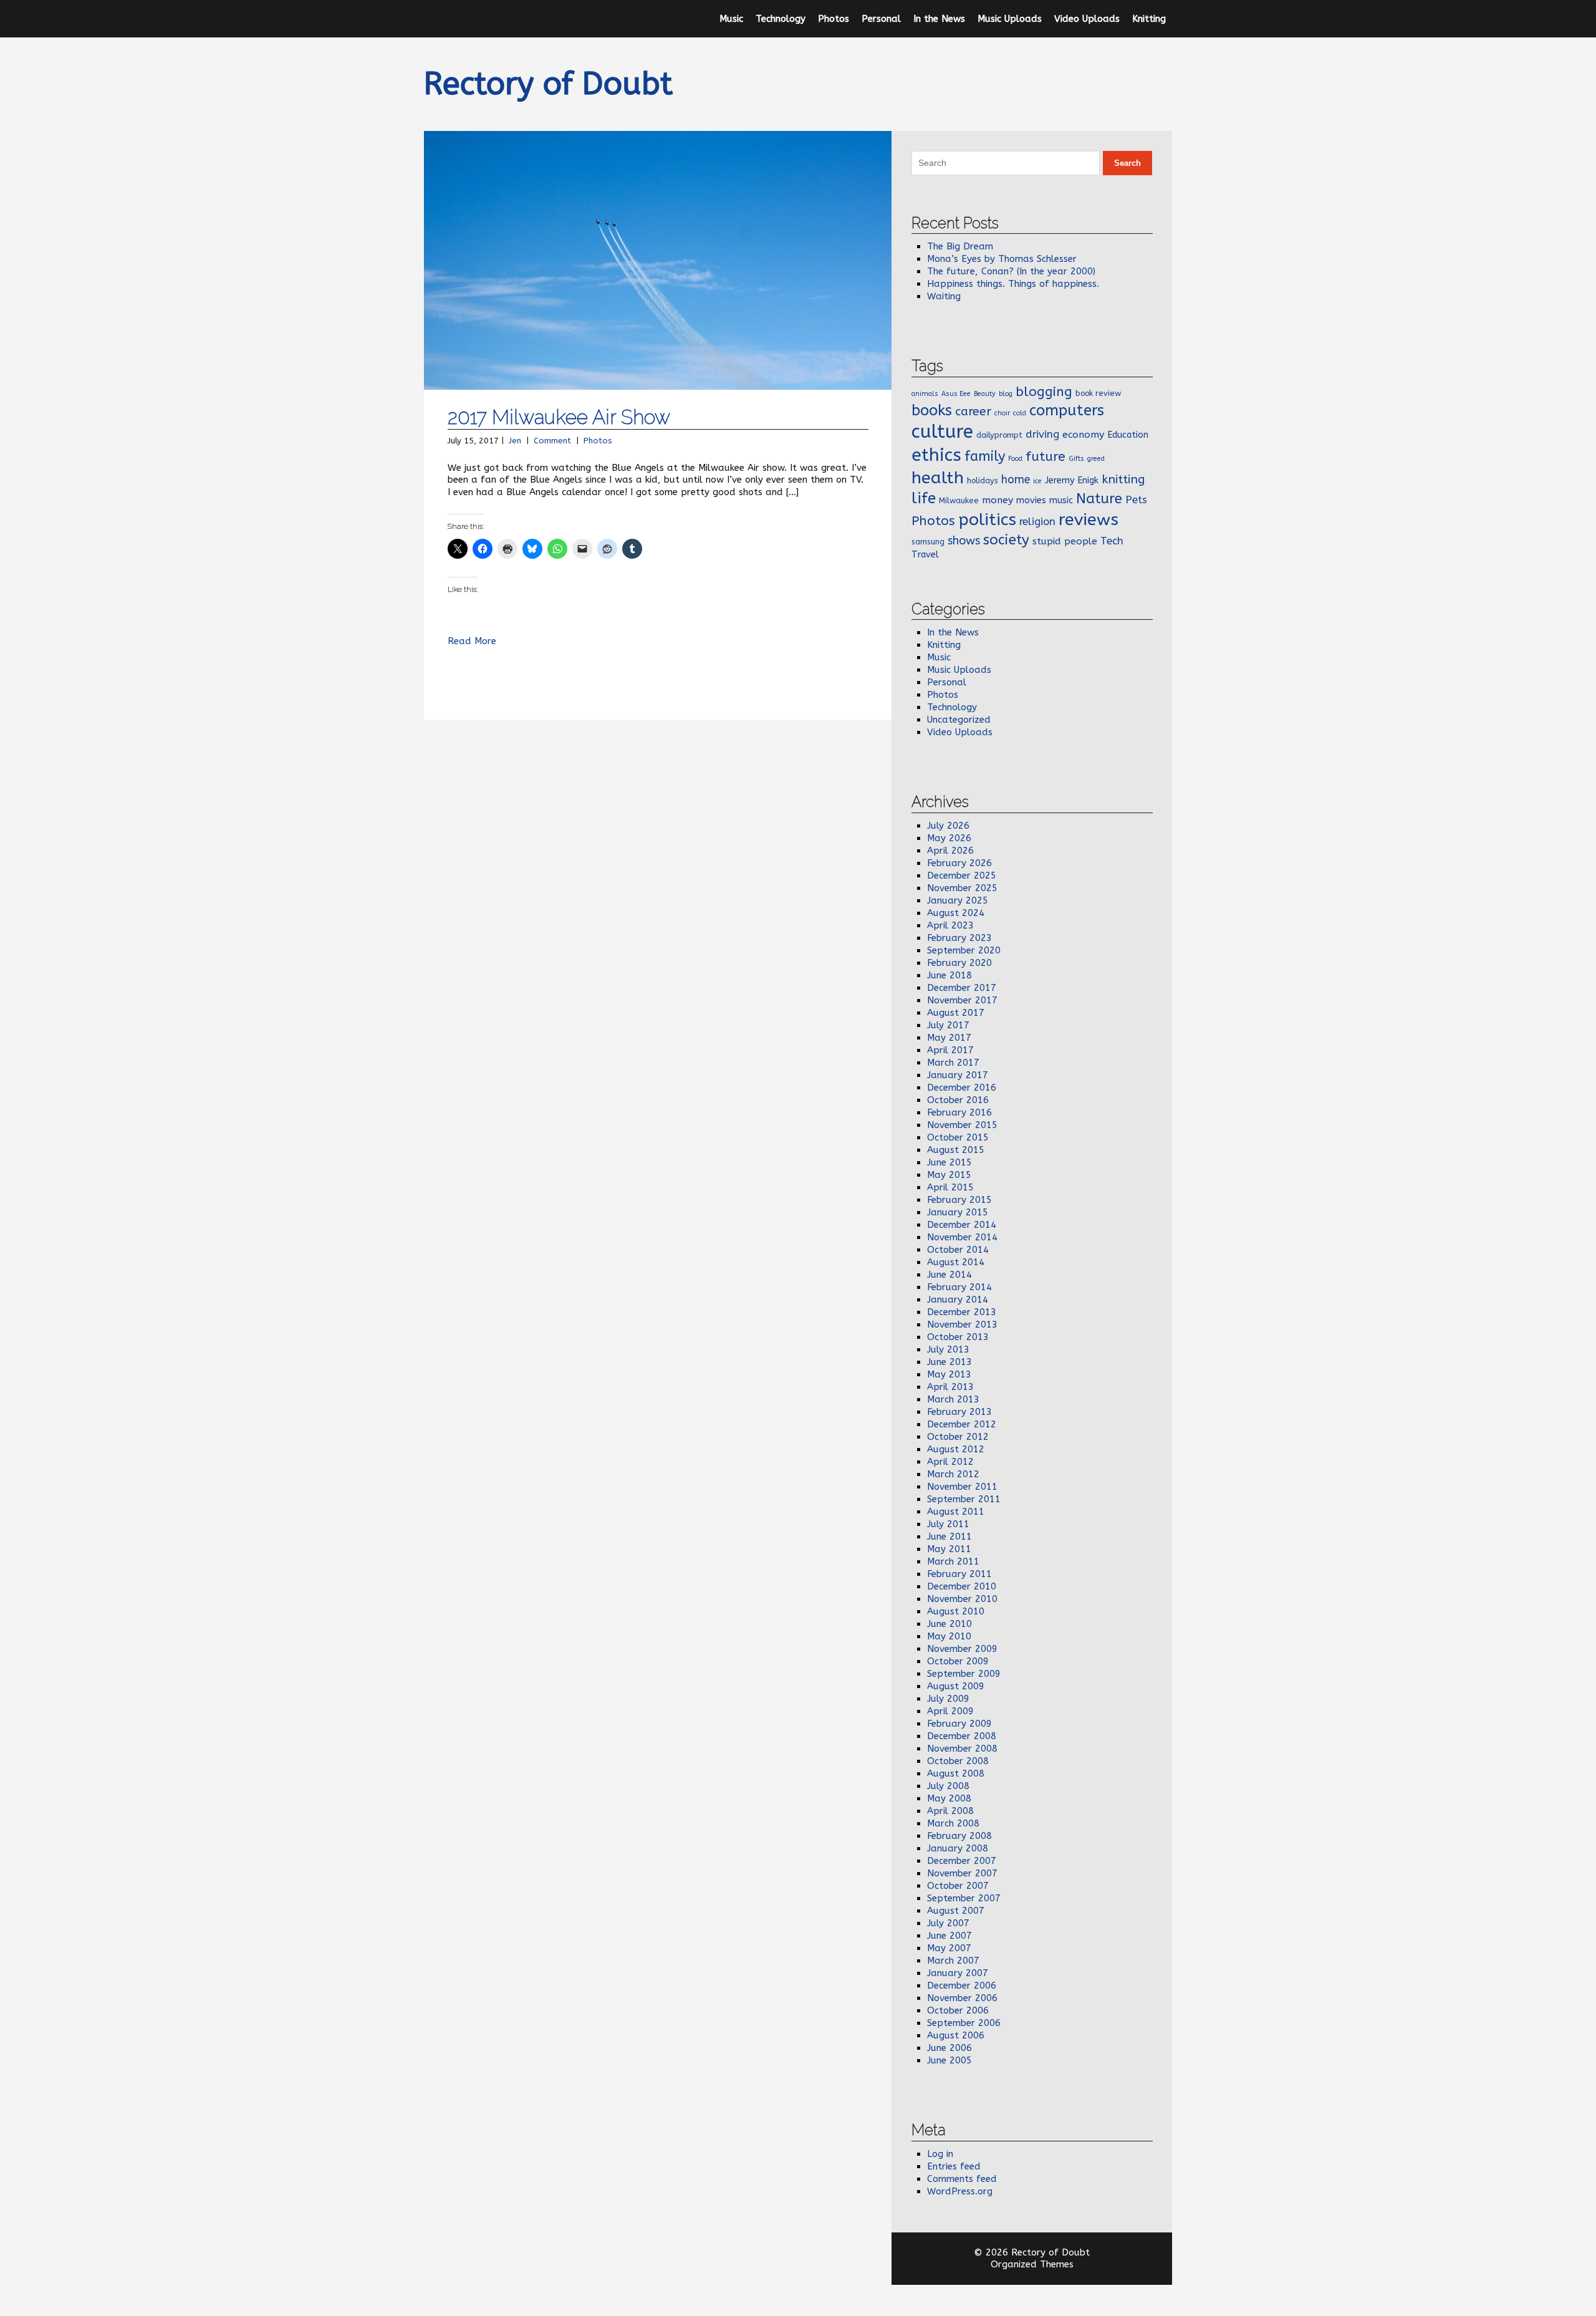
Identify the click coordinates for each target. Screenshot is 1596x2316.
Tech (1112, 541)
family (985, 456)
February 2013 (959, 1412)
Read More (472, 641)
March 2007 (953, 1961)
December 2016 (962, 1088)
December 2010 (962, 1586)
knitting (1123, 479)
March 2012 (953, 1474)
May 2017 (949, 1038)
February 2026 (959, 863)
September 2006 (964, 2023)
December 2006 (962, 1985)
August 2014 (956, 1262)
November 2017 (962, 1000)
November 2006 (962, 1998)
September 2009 (964, 1674)
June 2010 (949, 1624)
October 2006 (958, 2010)
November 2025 (962, 888)
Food (1015, 459)
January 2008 (958, 1848)
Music (731, 19)
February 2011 (959, 1574)
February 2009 (959, 1724)
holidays (983, 480)
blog (1006, 394)
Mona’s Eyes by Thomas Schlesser (1002, 259)
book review (1098, 393)
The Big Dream (960, 246)
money (997, 500)
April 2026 (950, 851)
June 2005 (949, 2060)
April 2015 (950, 1187)
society (1006, 540)
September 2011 (964, 1499)
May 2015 (949, 1175)
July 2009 (948, 1699)
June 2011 (949, 1537)
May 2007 (949, 1948)
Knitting (1149, 19)
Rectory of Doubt (548, 84)
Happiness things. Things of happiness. (1013, 284)
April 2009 (950, 1711)
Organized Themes (1032, 2264)
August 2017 (956, 1013)
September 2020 (964, 950)
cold (1020, 413)
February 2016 (959, 1112)
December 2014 (962, 1225)
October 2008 (958, 1761)
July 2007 (948, 1923)
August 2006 (956, 2035)
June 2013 (949, 1362)
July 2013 (948, 1349)
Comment (552, 441)
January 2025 (958, 900)
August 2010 (956, 1611)
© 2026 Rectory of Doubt (1032, 2252)
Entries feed (954, 2166)
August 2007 (956, 1911)
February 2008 (959, 1836)
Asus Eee (956, 394)
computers (1067, 410)
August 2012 (956, 1449)
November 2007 (962, 1873)
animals (925, 394)
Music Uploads (1010, 19)
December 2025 (962, 876)
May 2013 (949, 1374)
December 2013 (962, 1312)
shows (964, 541)
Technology (781, 19)
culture (942, 432)
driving (1042, 434)
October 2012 (958, 1437)
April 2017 (950, 1050)
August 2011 (956, 1512)
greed (1096, 459)
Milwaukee (959, 500)
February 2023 (959, 938)
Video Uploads (1087, 19)
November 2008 (962, 1749)
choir (1002, 413)
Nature (1099, 499)
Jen (515, 441)
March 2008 (953, 1823)
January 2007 (958, 1973)
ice (1037, 481)
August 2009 (956, 1686)
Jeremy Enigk (1072, 480)
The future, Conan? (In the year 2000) (1011, 271)
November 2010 (962, 1599)
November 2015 (962, 1125)
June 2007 (949, 1936)
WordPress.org (960, 2191)
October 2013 (958, 1337)
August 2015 (956, 1150)
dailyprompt (999, 435)
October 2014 (958, 1250)
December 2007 (962, 1861)
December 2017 (962, 988)
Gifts (1076, 459)
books (932, 410)
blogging (1044, 392)
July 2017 (948, 1025)
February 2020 (959, 963)
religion (1037, 521)
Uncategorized (959, 720)
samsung (928, 542)
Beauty (985, 394)
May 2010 (949, 1636)
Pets (1136, 499)
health (938, 478)
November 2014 (962, 1237)
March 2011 (953, 1561)
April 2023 (950, 925)
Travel (925, 555)
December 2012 (962, 1424)
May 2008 (949, 1798)
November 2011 (962, 1487)
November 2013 (962, 1324)
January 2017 (958, 1075)
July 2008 (948, 1786)
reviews (1089, 519)
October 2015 (958, 1137)
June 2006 (949, 2048)
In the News (939, 19)
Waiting (944, 296)
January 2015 (958, 1212)
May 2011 (949, 1549)
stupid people (1065, 541)
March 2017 (953, 1063)
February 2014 (959, 1287)
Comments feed (962, 2179)
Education (1128, 435)
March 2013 (953, 1399)
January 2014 (958, 1300)
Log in (940, 2154)
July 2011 (948, 1524)
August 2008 (956, 1773)
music (1061, 500)
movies (1031, 500)
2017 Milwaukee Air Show (559, 417)
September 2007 (964, 1898)
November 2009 (962, 1649)
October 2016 (958, 1100)
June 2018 (949, 975)
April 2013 (950, 1387)
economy (1083, 435)
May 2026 (949, 838)
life (924, 498)
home (1016, 480)
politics (987, 519)
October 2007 (958, 1886)
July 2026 (948, 826)
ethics (936, 455)
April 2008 (950, 1811)
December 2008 (962, 1736)
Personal (881, 19)
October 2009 (958, 1661)
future (1046, 456)
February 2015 (959, 1200)
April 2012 (950, 1462)
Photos (834, 19)
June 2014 (949, 1275)
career (973, 411)
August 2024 (956, 913)
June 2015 (949, 1162)
